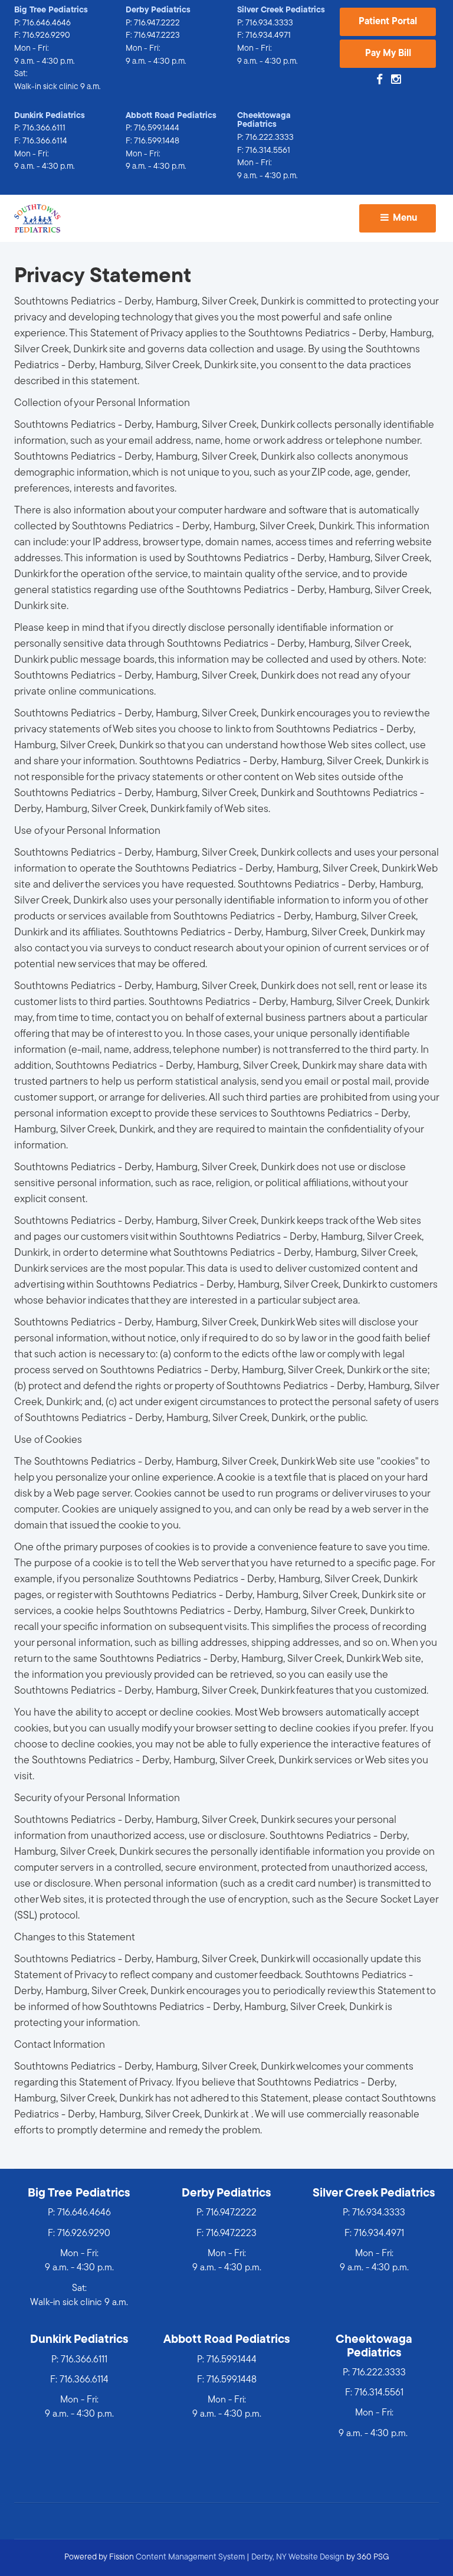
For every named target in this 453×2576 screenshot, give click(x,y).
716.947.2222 (157, 23)
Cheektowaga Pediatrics (264, 121)
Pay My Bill (388, 54)
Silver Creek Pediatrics (281, 10)
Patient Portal (388, 22)
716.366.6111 (44, 128)
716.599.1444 (157, 128)
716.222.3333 (270, 138)
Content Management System (190, 2557)
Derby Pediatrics (158, 10)
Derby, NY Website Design (298, 2557)
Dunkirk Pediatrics (50, 116)
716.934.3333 (269, 23)
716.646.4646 (47, 23)
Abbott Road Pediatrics (171, 116)
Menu (404, 218)
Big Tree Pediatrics (51, 10)
